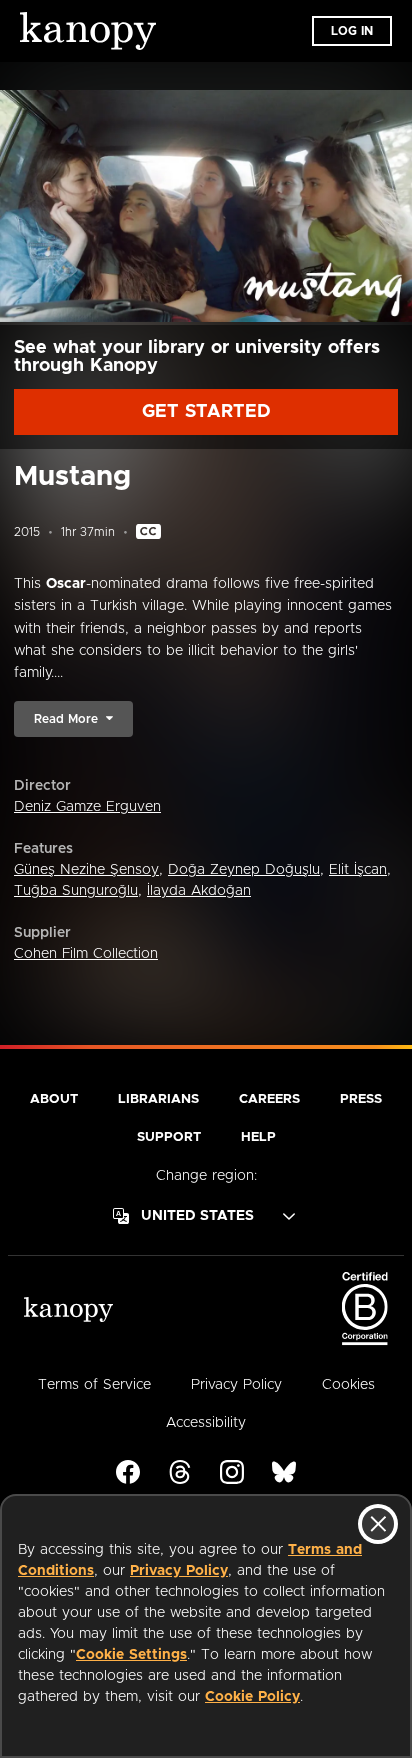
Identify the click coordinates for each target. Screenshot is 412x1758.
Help (258, 1137)
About (54, 1099)
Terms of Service (94, 1385)
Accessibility (206, 1423)
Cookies (348, 1385)
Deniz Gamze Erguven (87, 807)
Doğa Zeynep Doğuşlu (244, 870)
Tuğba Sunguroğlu (76, 891)
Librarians (158, 1099)
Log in (352, 31)
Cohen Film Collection (86, 954)
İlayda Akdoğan (199, 891)
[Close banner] (378, 1524)
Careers (269, 1099)
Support (169, 1137)
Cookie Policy (252, 1697)
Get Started (206, 412)
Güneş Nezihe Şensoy (86, 870)
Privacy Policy (179, 1571)
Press (361, 1099)
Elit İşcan (358, 870)
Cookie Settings (131, 1655)
